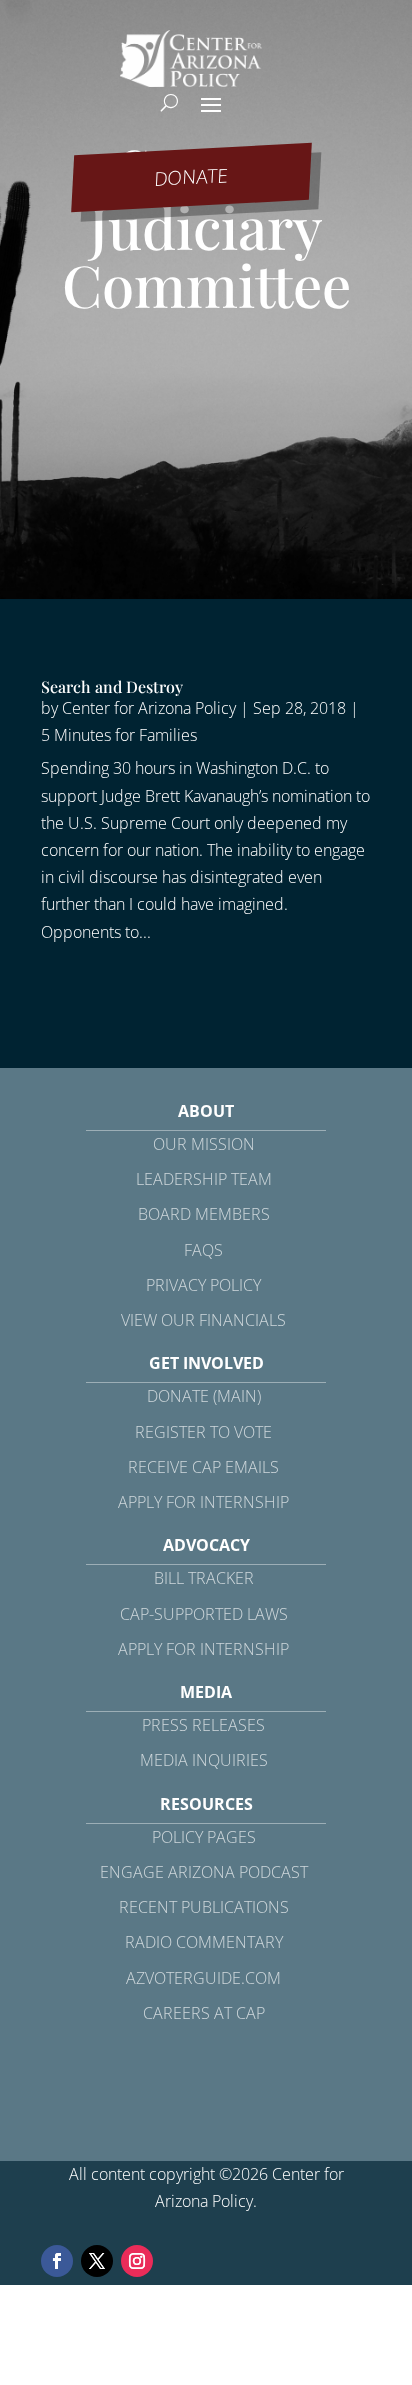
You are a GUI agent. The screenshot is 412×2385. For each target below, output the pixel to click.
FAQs (203, 1250)
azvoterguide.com (203, 1978)
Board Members (204, 1214)
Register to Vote (203, 1432)
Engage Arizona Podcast (204, 1872)
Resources (206, 1804)
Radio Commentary (204, 1942)
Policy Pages (204, 1837)
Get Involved (206, 1363)
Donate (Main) (204, 1396)
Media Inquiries (204, 1760)
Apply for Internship (203, 1502)
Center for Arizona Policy (149, 708)
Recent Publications (204, 1907)
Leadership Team (204, 1179)
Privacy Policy (203, 1285)
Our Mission (204, 1144)
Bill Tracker (204, 1578)
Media (206, 1692)
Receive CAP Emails (203, 1467)
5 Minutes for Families (119, 735)
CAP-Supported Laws (204, 1614)
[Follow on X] (97, 2261)
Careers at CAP (204, 2013)
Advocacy (206, 1545)
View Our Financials (203, 1320)
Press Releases (203, 1725)
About (206, 1111)
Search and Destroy (112, 686)
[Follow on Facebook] (57, 2261)
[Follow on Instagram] (137, 2261)
